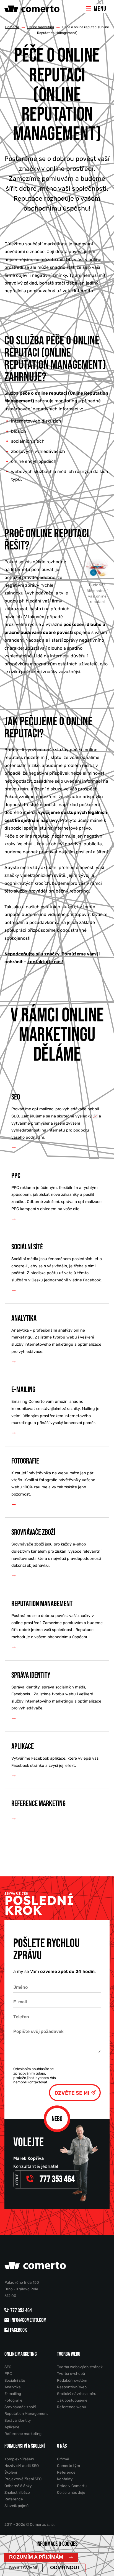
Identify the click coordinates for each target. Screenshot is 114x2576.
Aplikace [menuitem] (55, 1755)
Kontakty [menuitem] (65, 2479)
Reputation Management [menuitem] (57, 1619)
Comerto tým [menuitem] (68, 2466)
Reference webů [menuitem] (72, 2407)
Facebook (18, 2330)
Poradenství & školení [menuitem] (25, 2446)
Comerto (12, 27)
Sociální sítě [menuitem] (57, 1262)
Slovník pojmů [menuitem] (16, 2506)
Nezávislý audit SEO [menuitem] (22, 2466)
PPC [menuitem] (56, 1191)
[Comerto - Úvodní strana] (44, 9)
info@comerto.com (28, 2320)
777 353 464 (21, 2311)
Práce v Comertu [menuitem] (72, 2486)
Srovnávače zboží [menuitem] (56, 1548)
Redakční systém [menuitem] (72, 2380)
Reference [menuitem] (14, 2499)
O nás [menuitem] (62, 2446)
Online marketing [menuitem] (21, 2354)
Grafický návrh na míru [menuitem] (77, 2394)
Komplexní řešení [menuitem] (19, 2459)
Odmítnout (65, 2567)
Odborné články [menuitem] (18, 2486)
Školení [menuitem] (11, 2472)
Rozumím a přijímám (36, 2557)
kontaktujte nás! (45, 962)
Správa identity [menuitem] (56, 1691)
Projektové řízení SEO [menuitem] (23, 2479)
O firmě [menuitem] (63, 2459)
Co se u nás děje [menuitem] (71, 2492)
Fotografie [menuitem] (53, 1477)
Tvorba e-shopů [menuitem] (71, 2373)
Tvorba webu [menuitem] (69, 2354)
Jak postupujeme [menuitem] (72, 2400)
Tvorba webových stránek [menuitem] (80, 2367)
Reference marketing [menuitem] (38, 1804)
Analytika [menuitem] (56, 1334)
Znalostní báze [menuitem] (17, 2492)
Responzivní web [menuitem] (72, 2387)
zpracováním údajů (29, 2073)
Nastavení (23, 2567)
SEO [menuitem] (56, 1116)
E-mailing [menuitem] (55, 1405)
